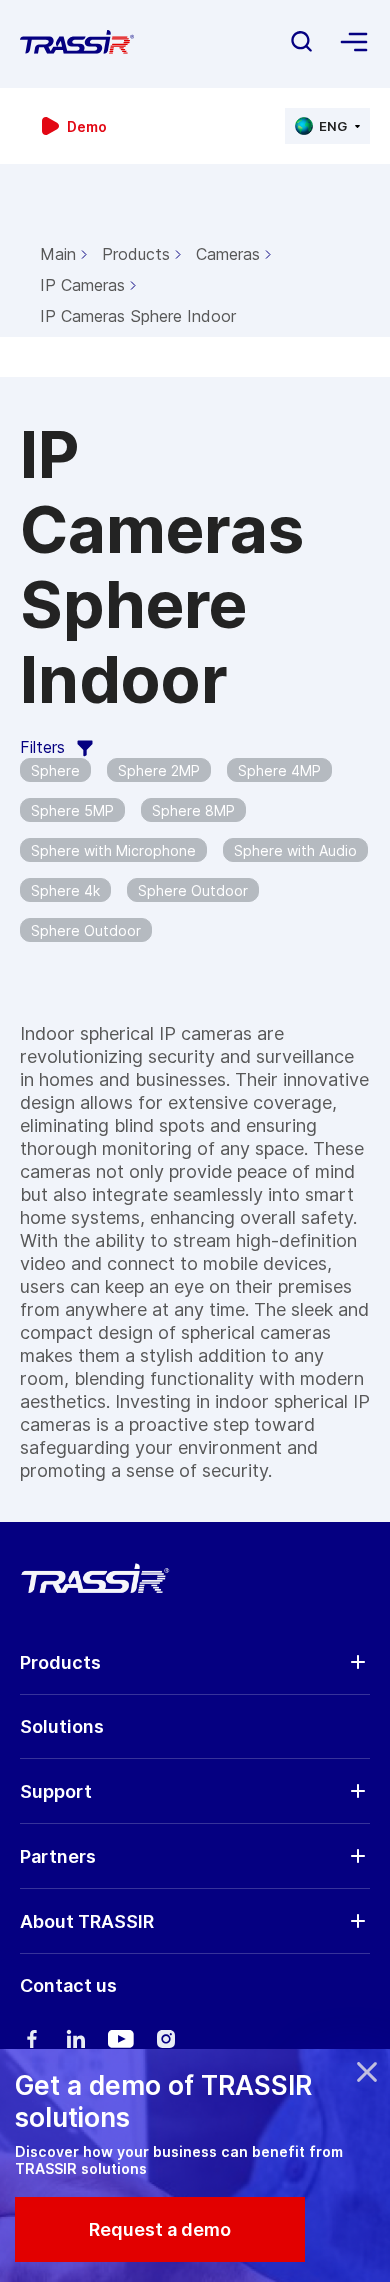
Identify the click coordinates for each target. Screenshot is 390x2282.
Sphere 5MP (72, 810)
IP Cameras (82, 285)
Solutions (62, 1726)
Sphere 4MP (279, 770)
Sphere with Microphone (113, 850)
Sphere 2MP (159, 770)
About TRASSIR (87, 1921)
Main (58, 254)
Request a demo (160, 2229)
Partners (58, 1856)
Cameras (228, 254)
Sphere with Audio (295, 850)
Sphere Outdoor (193, 890)
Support (56, 1791)
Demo (87, 126)
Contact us (68, 1985)
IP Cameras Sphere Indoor (138, 316)
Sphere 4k (65, 890)
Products (136, 254)
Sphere (55, 770)
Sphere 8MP (193, 810)
